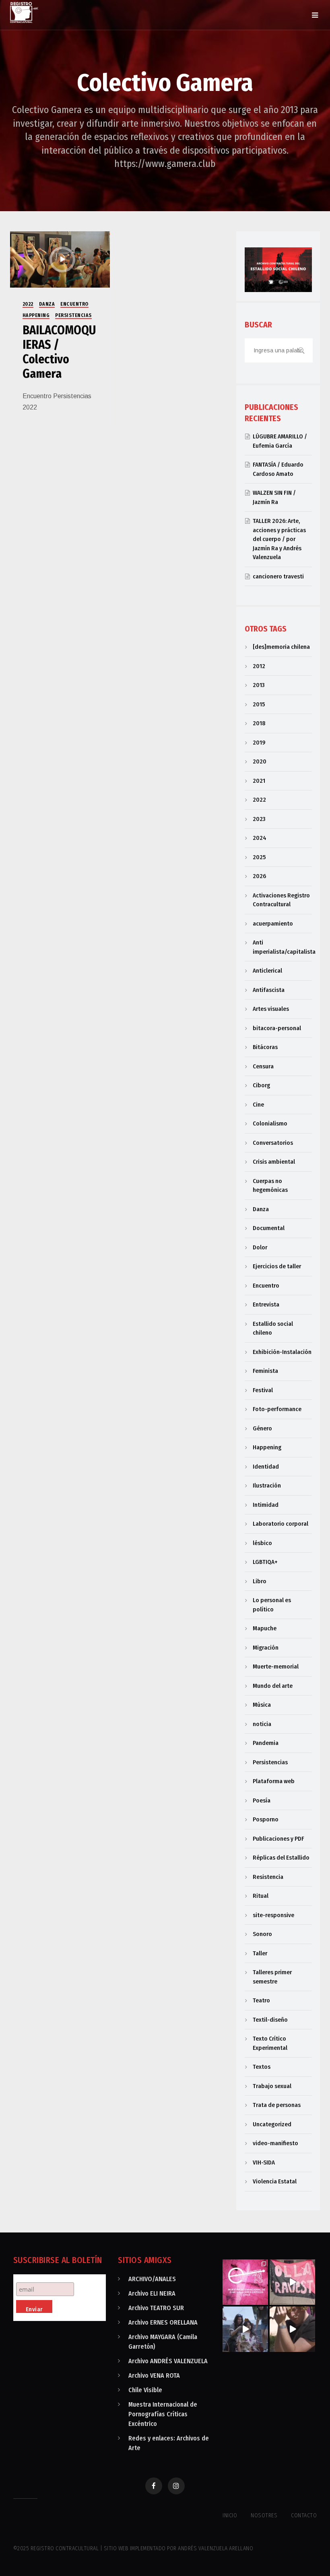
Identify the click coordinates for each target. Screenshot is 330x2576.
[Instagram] (176, 2486)
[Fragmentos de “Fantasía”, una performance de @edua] (292, 2329)
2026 (259, 876)
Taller (260, 1953)
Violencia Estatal (275, 2181)
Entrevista (266, 1304)
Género (262, 1428)
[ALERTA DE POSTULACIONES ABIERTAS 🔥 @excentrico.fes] (245, 2282)
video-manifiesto (275, 2143)
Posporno (266, 1819)
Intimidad (266, 1505)
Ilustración (267, 1486)
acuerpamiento (273, 924)
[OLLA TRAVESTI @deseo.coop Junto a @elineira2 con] (292, 2282)
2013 (259, 685)
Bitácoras (265, 1047)
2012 (259, 666)
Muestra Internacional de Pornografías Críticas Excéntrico (163, 2414)
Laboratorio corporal (280, 1524)
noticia (262, 1724)
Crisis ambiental (274, 1162)
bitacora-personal (277, 1028)
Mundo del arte (273, 1686)
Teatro (261, 2000)
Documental (269, 1228)
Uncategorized (272, 2124)
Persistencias (73, 315)
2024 (260, 838)
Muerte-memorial (276, 1667)
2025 (259, 857)
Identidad (266, 1467)
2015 (259, 704)
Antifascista (269, 990)
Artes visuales (271, 1009)
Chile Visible (145, 2390)
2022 (28, 304)
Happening (36, 315)
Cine (258, 1105)
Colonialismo (270, 1123)
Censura (263, 1066)
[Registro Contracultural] (24, 12)
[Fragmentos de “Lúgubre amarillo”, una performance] (245, 2329)
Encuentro (74, 304)
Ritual (261, 1896)
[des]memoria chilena (281, 647)
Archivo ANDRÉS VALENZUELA (168, 2361)
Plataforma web (274, 1781)
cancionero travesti (278, 576)
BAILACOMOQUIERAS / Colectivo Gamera (59, 352)
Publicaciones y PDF (278, 1839)
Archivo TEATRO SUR (156, 2308)
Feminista (265, 1371)
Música (262, 1705)
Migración (266, 1648)
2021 (259, 781)
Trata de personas (277, 2105)
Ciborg (261, 1085)
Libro (260, 1581)
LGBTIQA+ (265, 1562)
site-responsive (273, 1915)
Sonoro (262, 1934)
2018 (259, 723)
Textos (262, 2067)
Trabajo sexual (272, 2086)
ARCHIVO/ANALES (152, 2279)
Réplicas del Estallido (281, 1858)
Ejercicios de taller (277, 1266)
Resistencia (268, 1877)
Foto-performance (277, 1409)
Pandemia (266, 1743)
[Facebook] (154, 2486)
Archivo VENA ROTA (154, 2375)
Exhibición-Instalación (282, 1352)
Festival (263, 1390)
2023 (259, 819)
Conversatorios (273, 1143)
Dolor (260, 1247)
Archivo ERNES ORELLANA (163, 2322)
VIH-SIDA (264, 2162)
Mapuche (265, 1628)
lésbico (262, 1543)
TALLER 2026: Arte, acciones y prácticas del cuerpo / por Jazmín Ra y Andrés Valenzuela (279, 539)
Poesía (262, 1800)
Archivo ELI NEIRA (152, 2293)
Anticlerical (267, 971)
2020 (260, 761)
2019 (259, 743)
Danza (47, 304)
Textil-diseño (270, 2020)
